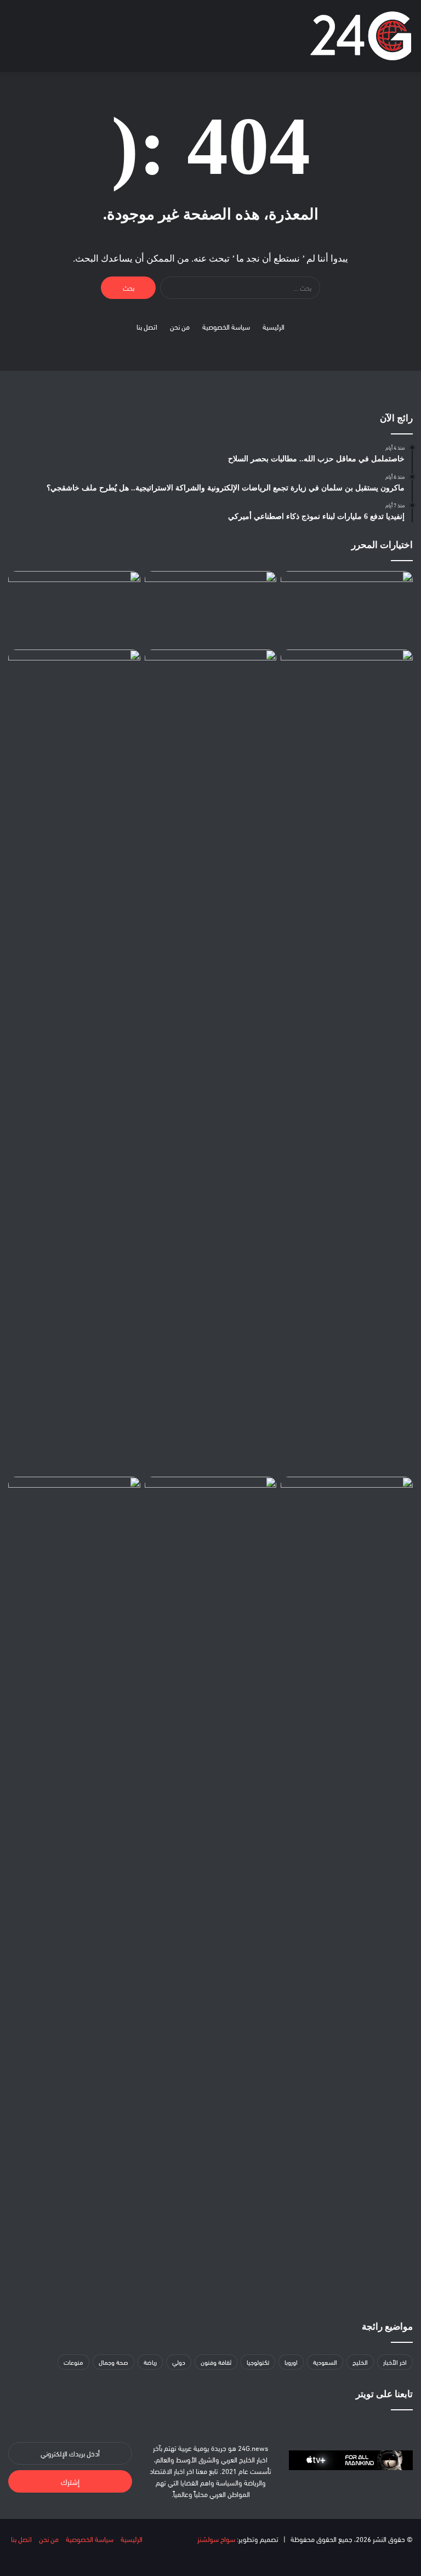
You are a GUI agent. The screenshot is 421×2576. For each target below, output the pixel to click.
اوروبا (291, 2362)
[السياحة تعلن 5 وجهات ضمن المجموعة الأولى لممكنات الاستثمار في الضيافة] (74, 1061)
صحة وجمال (113, 2362)
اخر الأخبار (395, 2362)
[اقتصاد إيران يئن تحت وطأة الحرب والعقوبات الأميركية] (74, 1514)
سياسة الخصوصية (226, 326)
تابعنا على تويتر (384, 2394)
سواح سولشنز (216, 2539)
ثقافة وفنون (216, 2362)
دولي (179, 2362)
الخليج (360, 2362)
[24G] (361, 36)
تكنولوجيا (258, 2362)
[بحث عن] (33, 40)
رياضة (150, 2362)
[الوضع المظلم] (52, 40)
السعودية (325, 2362)
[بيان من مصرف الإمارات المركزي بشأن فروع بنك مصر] (211, 687)
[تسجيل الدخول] (71, 40)
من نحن (180, 326)
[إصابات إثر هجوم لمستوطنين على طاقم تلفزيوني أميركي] (347, 608)
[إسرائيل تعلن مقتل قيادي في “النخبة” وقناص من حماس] (211, 608)
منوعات (73, 2362)
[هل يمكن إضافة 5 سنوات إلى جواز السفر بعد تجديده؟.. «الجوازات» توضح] (211, 1888)
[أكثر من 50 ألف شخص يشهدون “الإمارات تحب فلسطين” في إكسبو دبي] (74, 608)
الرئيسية (274, 326)
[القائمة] (14, 40)
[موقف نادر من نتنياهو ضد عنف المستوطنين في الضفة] (347, 1514)
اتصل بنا (147, 326)
